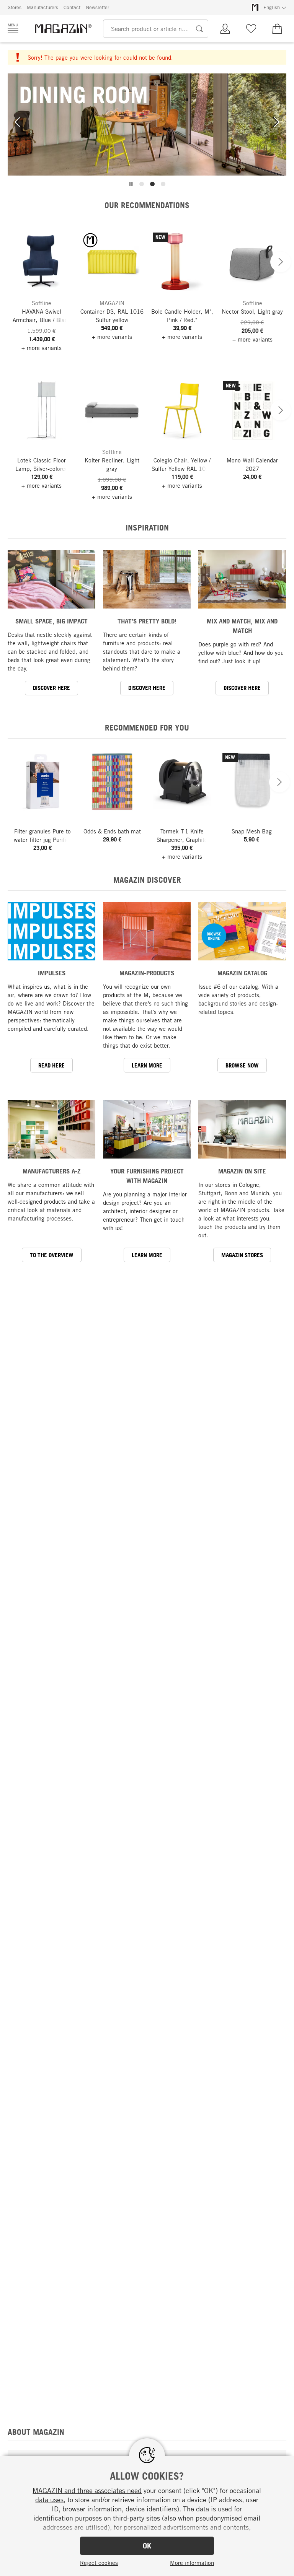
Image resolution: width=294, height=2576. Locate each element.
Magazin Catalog (242, 973)
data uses (49, 2500)
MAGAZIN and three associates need (87, 2490)
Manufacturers (42, 7)
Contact (72, 7)
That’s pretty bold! (147, 621)
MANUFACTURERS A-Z (52, 1171)
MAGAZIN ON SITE (242, 1171)
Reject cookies (99, 2563)
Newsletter (97, 7)
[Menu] (13, 28)
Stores (15, 7)
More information (192, 2563)
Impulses (52, 973)
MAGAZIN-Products (147, 973)
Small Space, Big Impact (51, 621)
